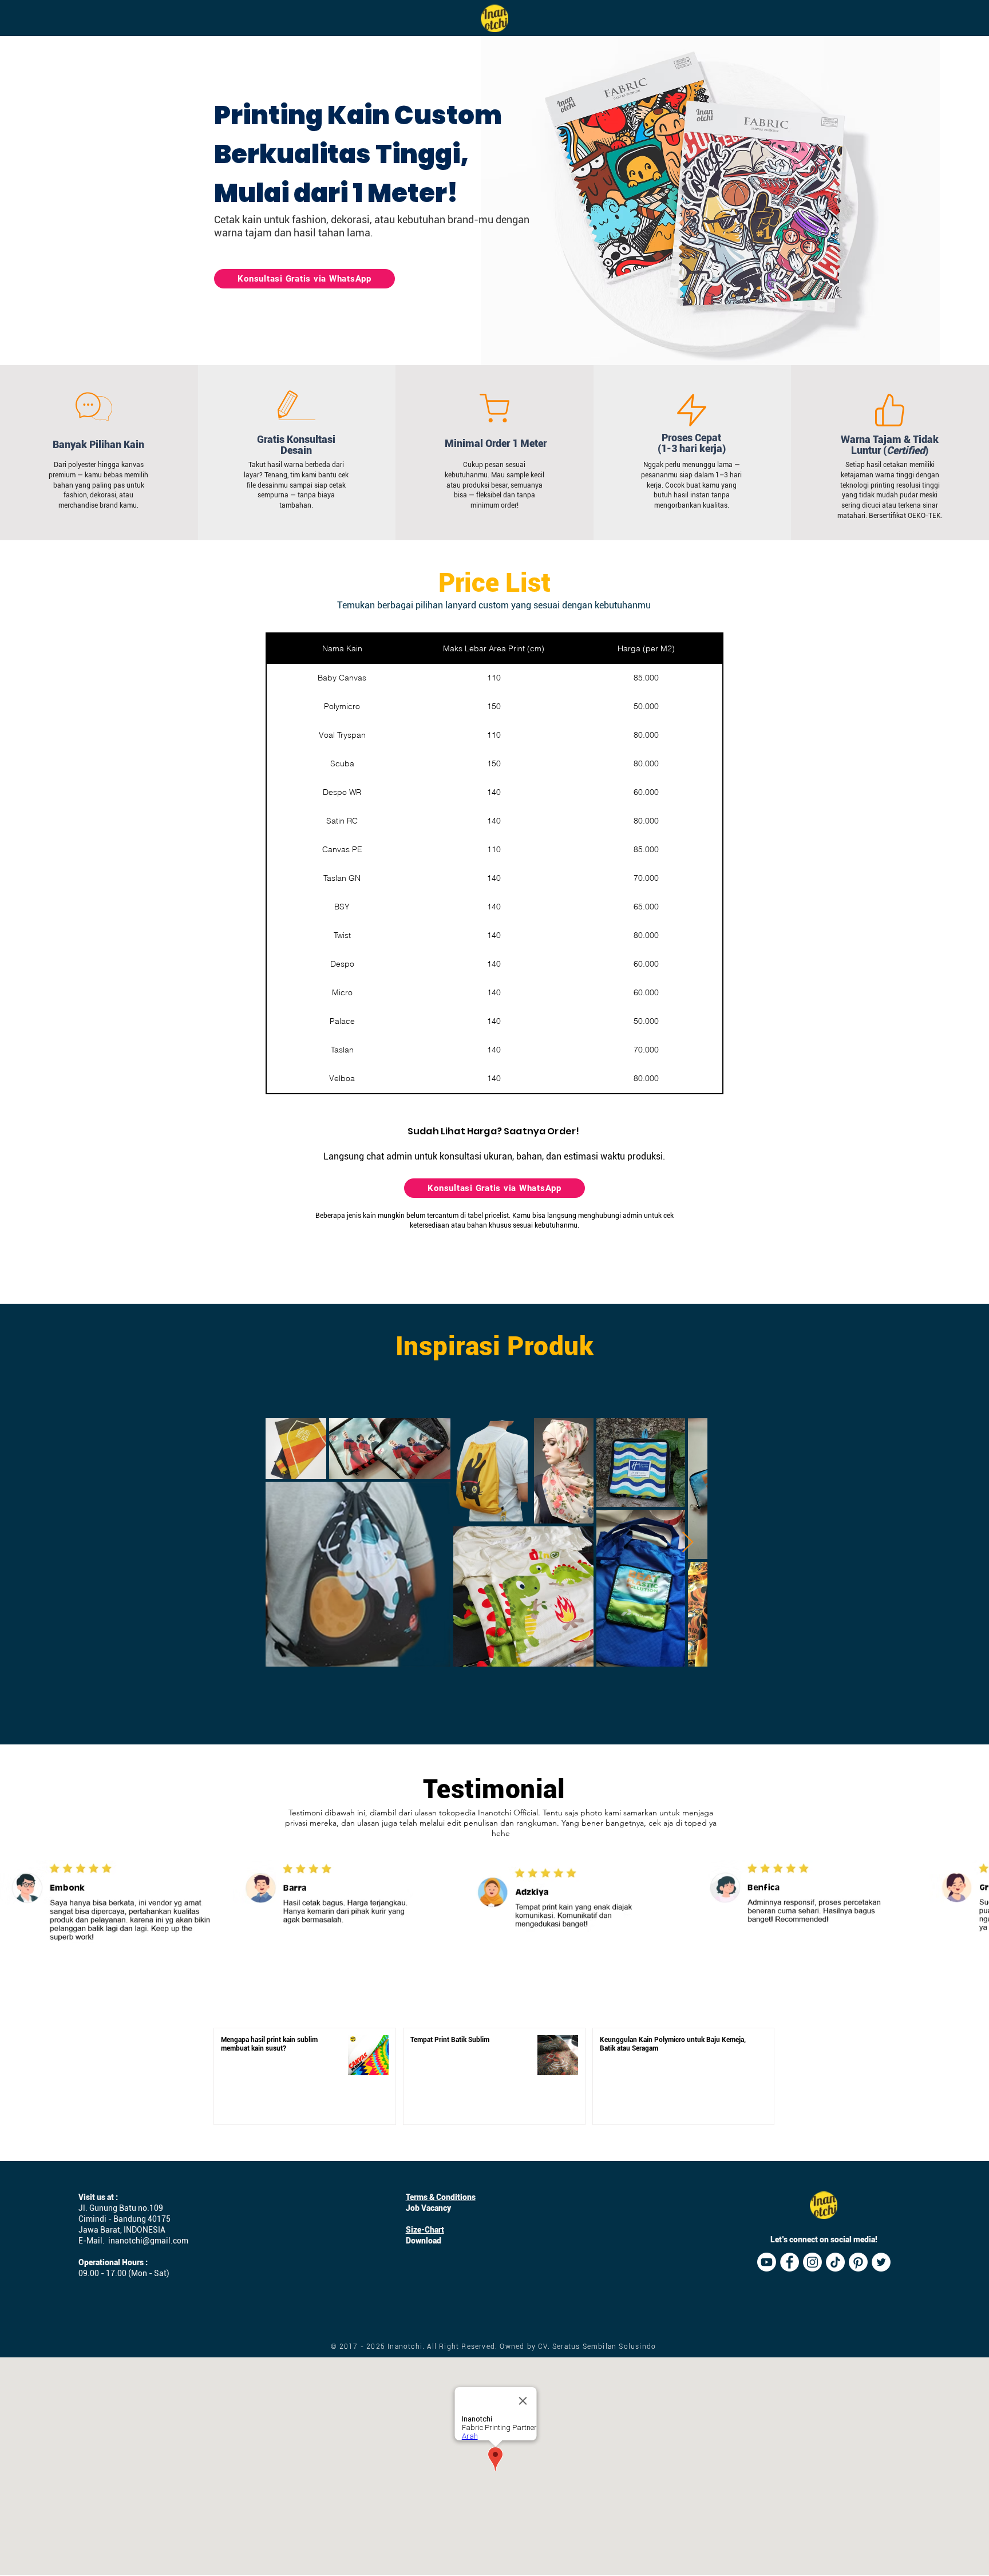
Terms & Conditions (441, 2197)
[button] (710, 201)
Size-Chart (425, 2230)
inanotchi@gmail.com (148, 2241)
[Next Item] (688, 1543)
